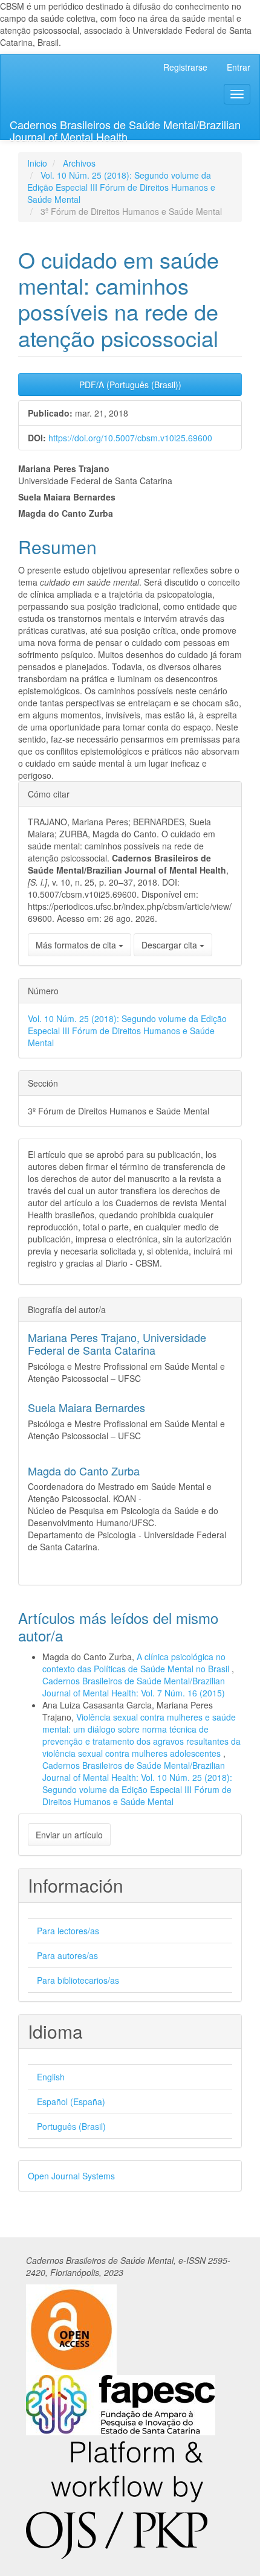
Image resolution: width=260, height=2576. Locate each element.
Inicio (37, 163)
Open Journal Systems (71, 2176)
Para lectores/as (68, 1931)
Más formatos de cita (77, 945)
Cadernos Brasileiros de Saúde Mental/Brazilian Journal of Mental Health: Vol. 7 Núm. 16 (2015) (134, 1687)
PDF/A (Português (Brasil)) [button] (130, 385)
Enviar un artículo (69, 1835)
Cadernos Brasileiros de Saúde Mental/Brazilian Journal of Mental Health (125, 128)
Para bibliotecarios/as (78, 1980)
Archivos (79, 163)
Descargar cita (171, 945)
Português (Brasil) (71, 2126)
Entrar (239, 67)
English (51, 2077)
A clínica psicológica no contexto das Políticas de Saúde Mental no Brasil (137, 1663)
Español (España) (71, 2101)
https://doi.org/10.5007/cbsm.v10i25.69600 (130, 438)
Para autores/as (67, 1955)
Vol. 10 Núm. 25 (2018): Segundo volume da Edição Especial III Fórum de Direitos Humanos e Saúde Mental (121, 187)
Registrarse (185, 67)
